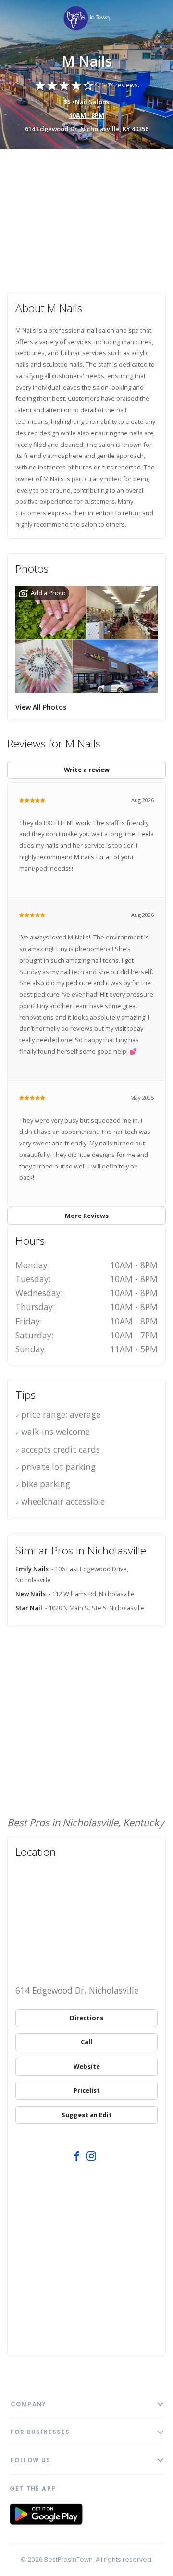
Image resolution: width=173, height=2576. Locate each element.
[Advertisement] (86, 214)
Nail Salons (92, 102)
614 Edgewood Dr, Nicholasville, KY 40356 (87, 129)
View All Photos (41, 707)
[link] (86, 19)
